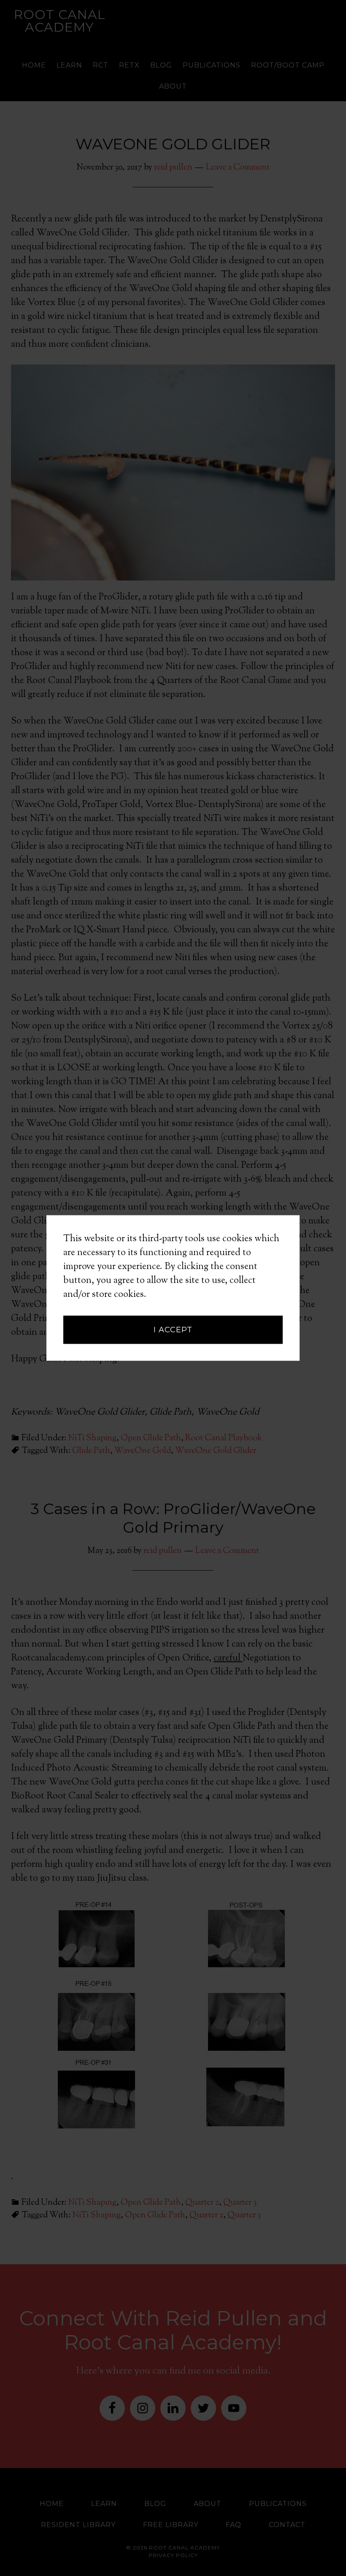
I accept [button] (173, 1330)
